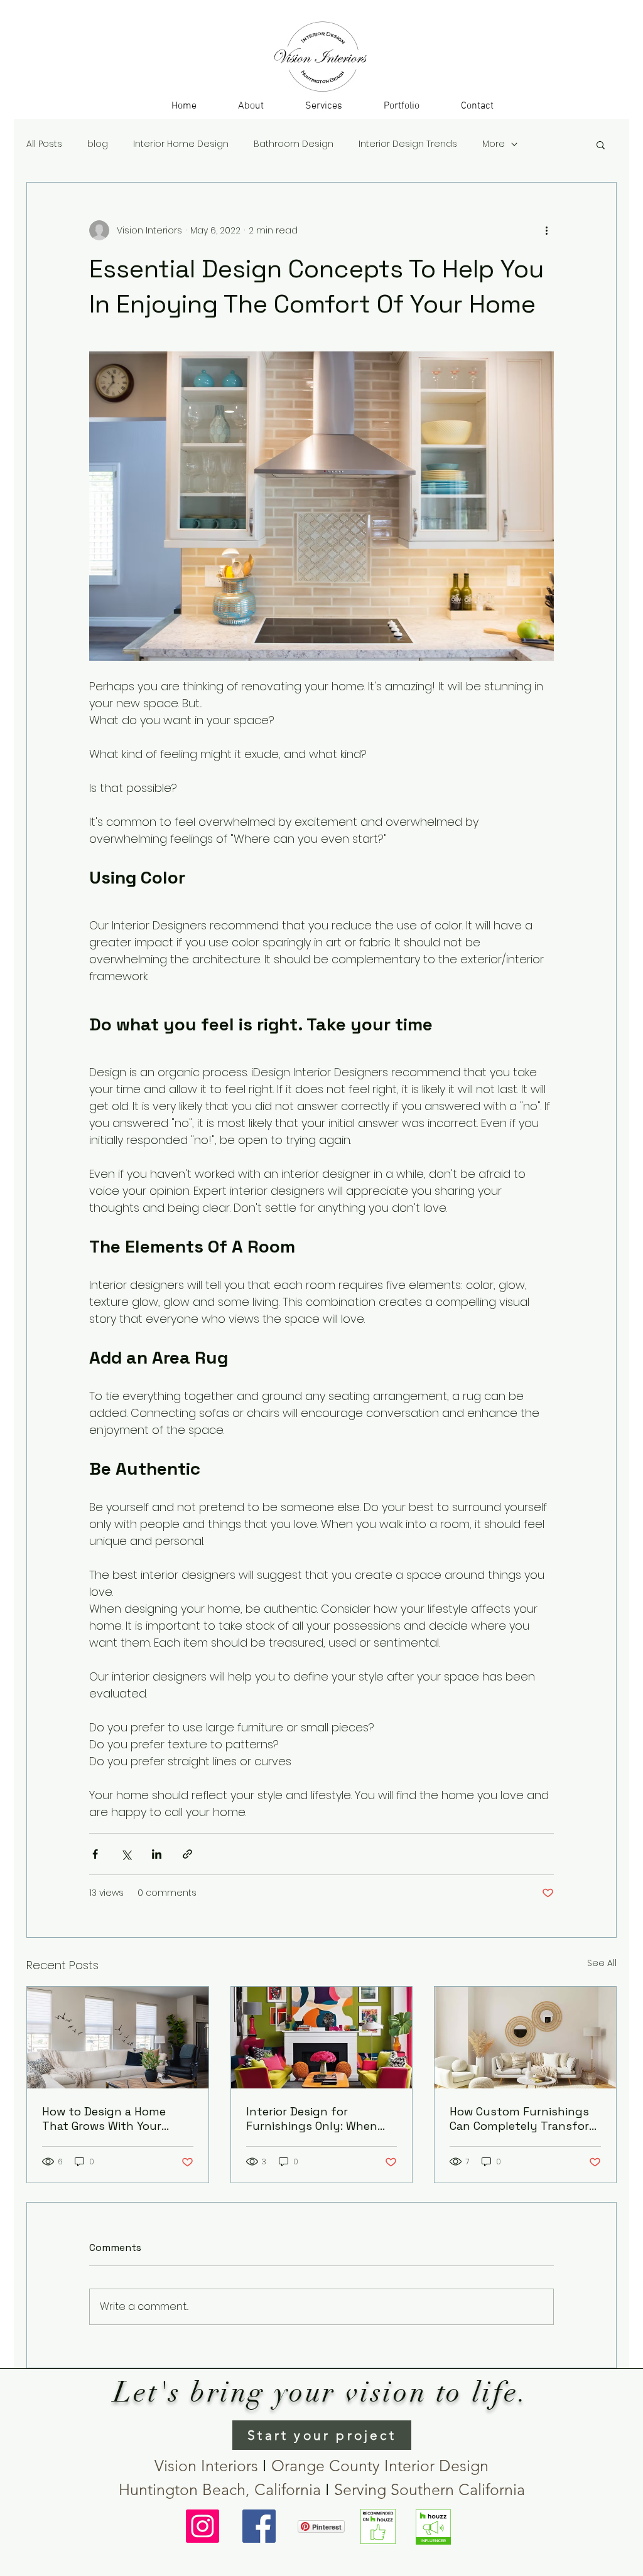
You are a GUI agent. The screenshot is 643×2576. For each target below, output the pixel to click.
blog (98, 144)
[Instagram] (203, 2526)
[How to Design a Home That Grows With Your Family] (118, 2038)
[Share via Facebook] (95, 1854)
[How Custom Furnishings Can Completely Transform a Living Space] (525, 2038)
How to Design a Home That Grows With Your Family (104, 2119)
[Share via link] (187, 1854)
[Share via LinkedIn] (157, 1854)
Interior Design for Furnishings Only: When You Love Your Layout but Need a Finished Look (318, 2119)
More (494, 144)
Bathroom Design (294, 144)
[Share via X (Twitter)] (126, 1854)
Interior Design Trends (408, 144)
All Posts (44, 144)
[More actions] (546, 230)
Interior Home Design (181, 144)
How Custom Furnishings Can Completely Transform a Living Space (525, 2119)
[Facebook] (259, 2526)
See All (602, 1963)
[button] (324, 106)
